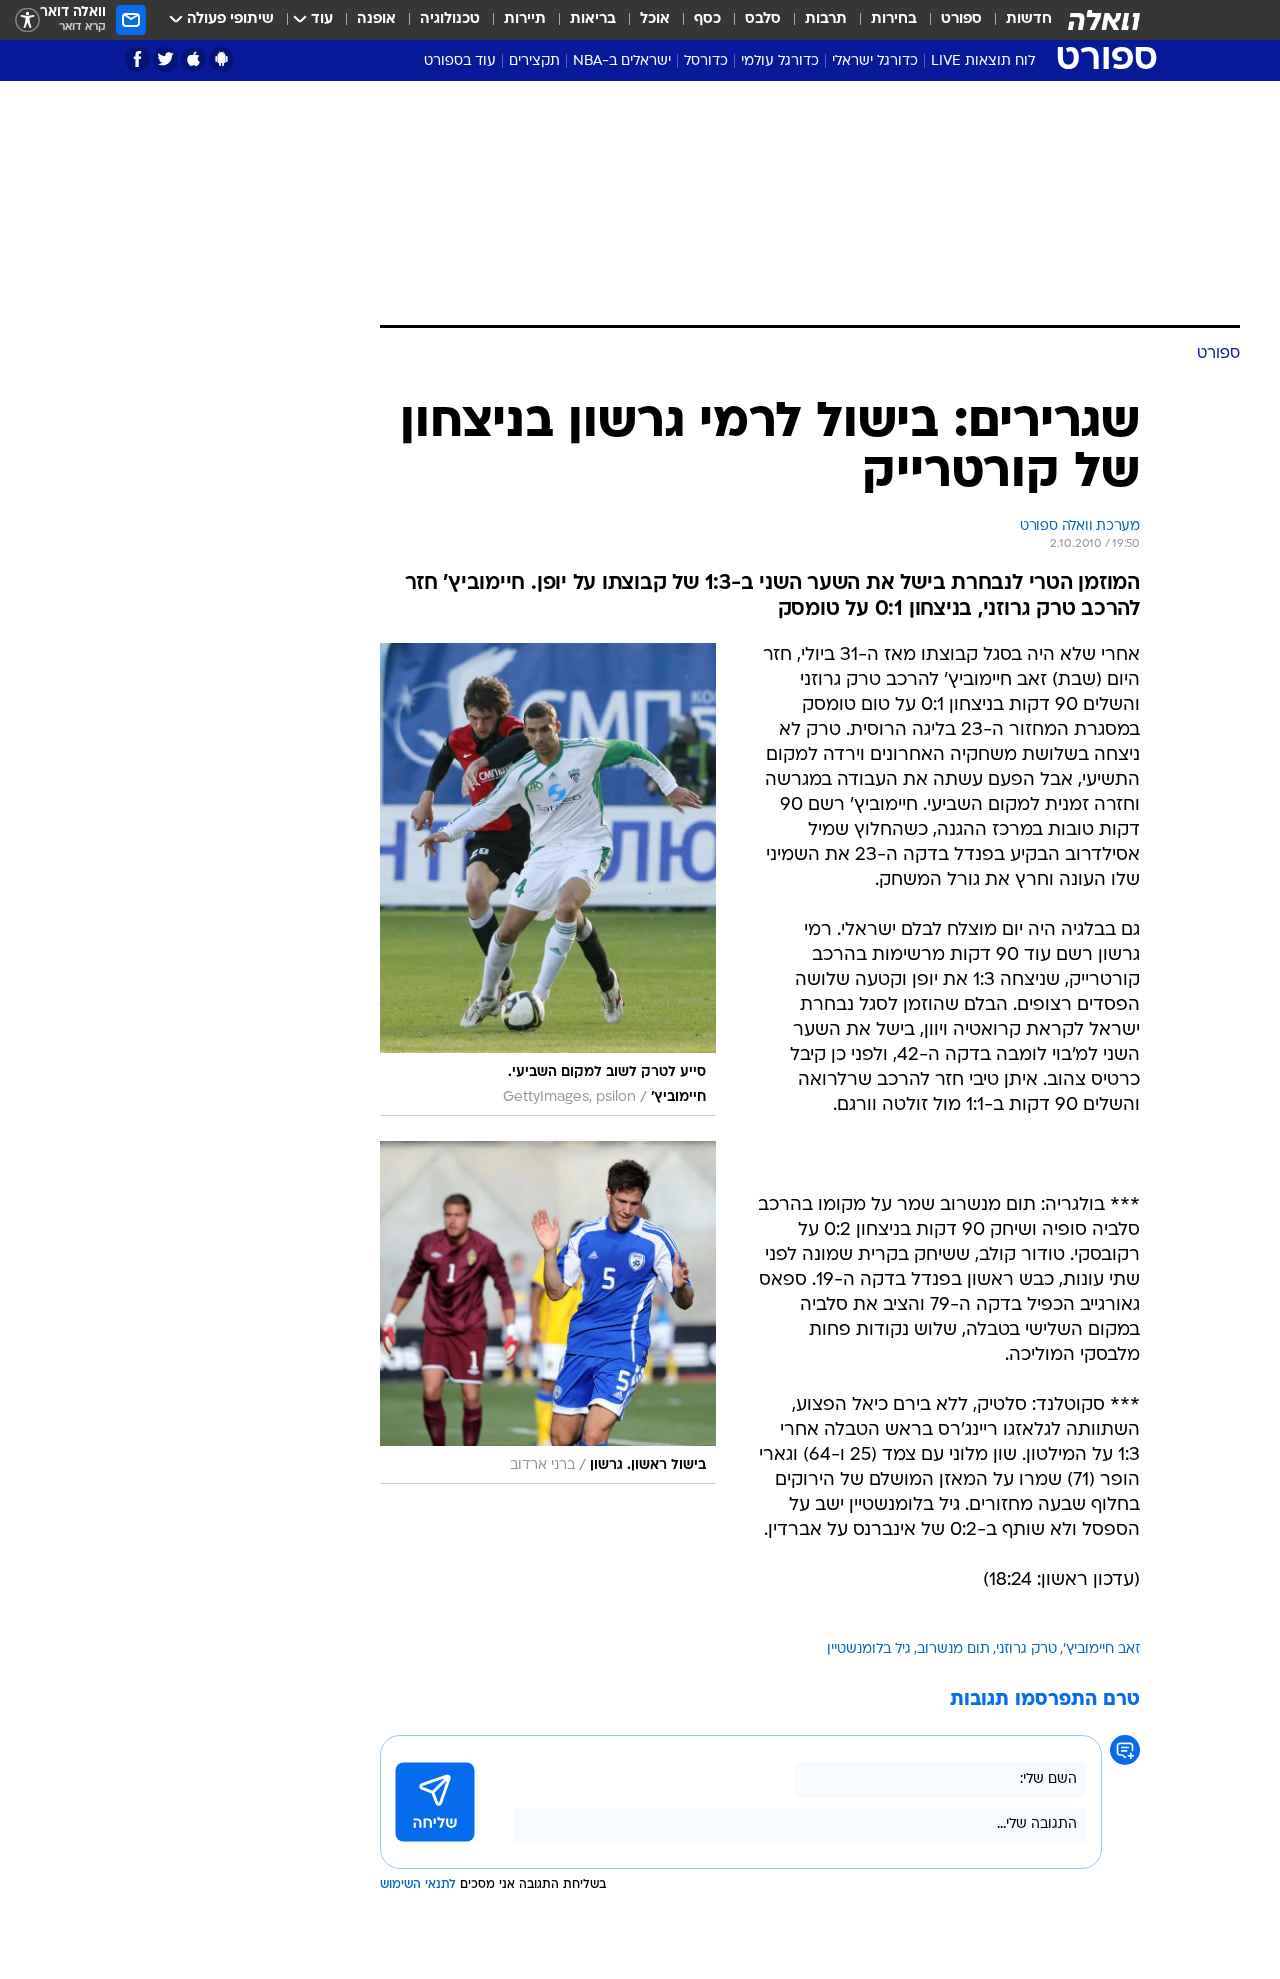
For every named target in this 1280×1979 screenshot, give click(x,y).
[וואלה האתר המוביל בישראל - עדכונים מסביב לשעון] (1104, 20)
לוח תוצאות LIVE (983, 61)
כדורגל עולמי (780, 61)
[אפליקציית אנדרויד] (221, 59)
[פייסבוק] (137, 59)
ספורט (961, 19)
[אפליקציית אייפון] (193, 59)
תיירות (525, 19)
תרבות (826, 19)
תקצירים (534, 61)
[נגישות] (27, 20)
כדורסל (706, 61)
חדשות (1029, 19)
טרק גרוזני (1026, 1649)
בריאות (593, 19)
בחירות (894, 19)
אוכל (655, 19)
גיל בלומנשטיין (869, 1649)
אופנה (376, 19)
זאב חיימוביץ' (1101, 1649)
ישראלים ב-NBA (622, 61)
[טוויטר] (165, 59)
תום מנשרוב (953, 1649)
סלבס (763, 19)
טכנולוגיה (450, 19)
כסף (707, 19)
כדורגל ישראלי (875, 61)
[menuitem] (1017, 20)
